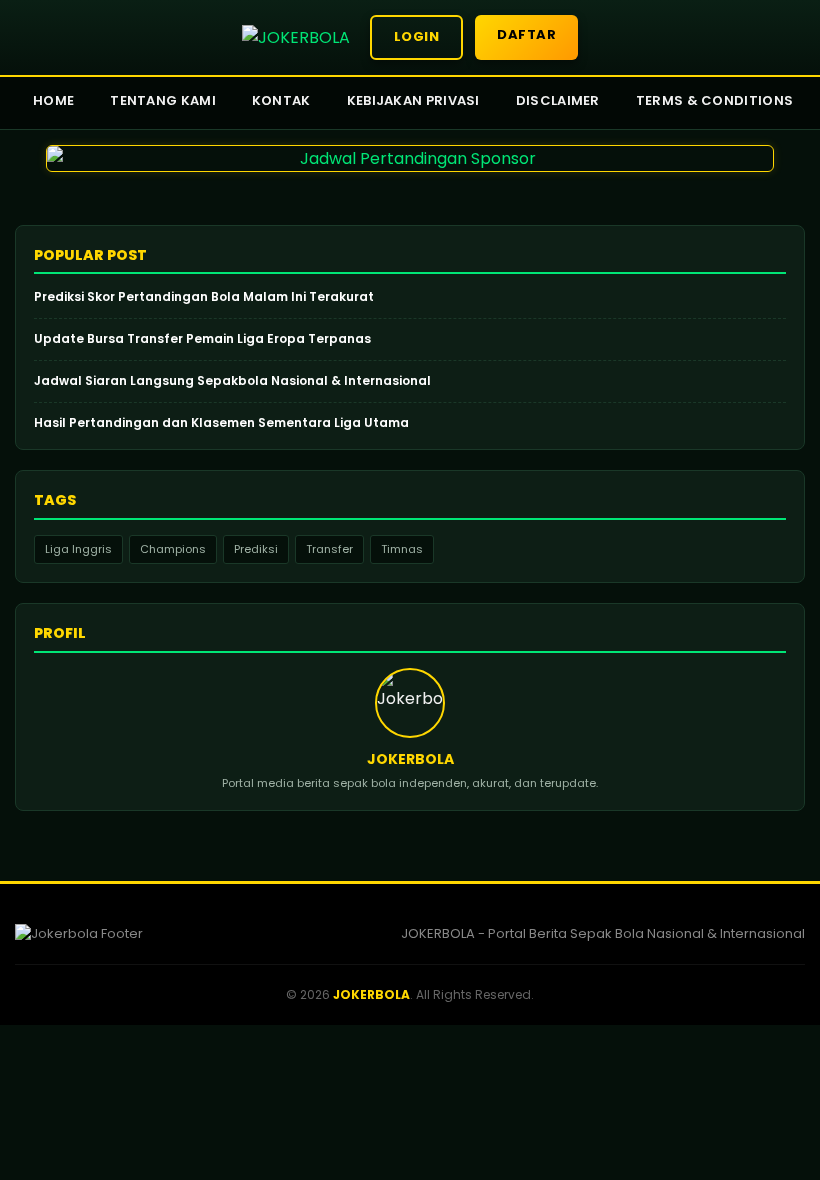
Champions (173, 549)
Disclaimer (558, 100)
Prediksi (256, 549)
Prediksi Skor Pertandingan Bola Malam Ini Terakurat (204, 297)
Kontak (281, 100)
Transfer (329, 549)
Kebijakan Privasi (413, 100)
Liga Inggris (78, 549)
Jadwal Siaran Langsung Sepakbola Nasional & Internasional (232, 381)
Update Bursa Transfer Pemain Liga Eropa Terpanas (202, 339)
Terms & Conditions (714, 100)
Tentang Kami (163, 100)
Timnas (402, 549)
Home (53, 100)
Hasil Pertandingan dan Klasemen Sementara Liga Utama (221, 423)
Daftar (526, 34)
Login (417, 36)
